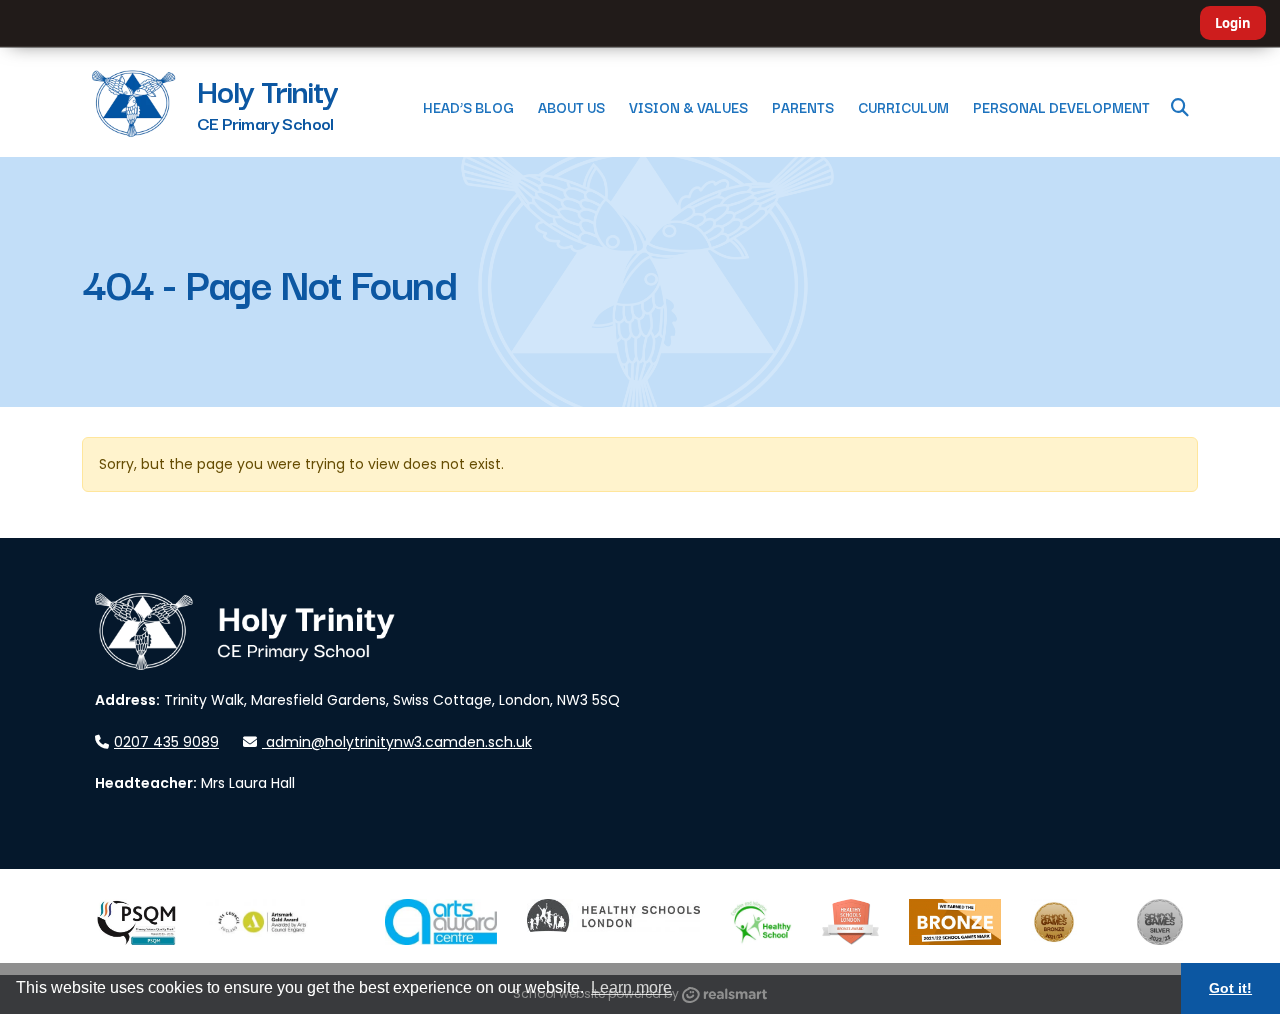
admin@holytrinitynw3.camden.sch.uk (399, 742)
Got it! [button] (1230, 988)
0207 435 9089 (166, 742)
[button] (1180, 107)
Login (1233, 23)
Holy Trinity (267, 89)
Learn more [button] (631, 987)
